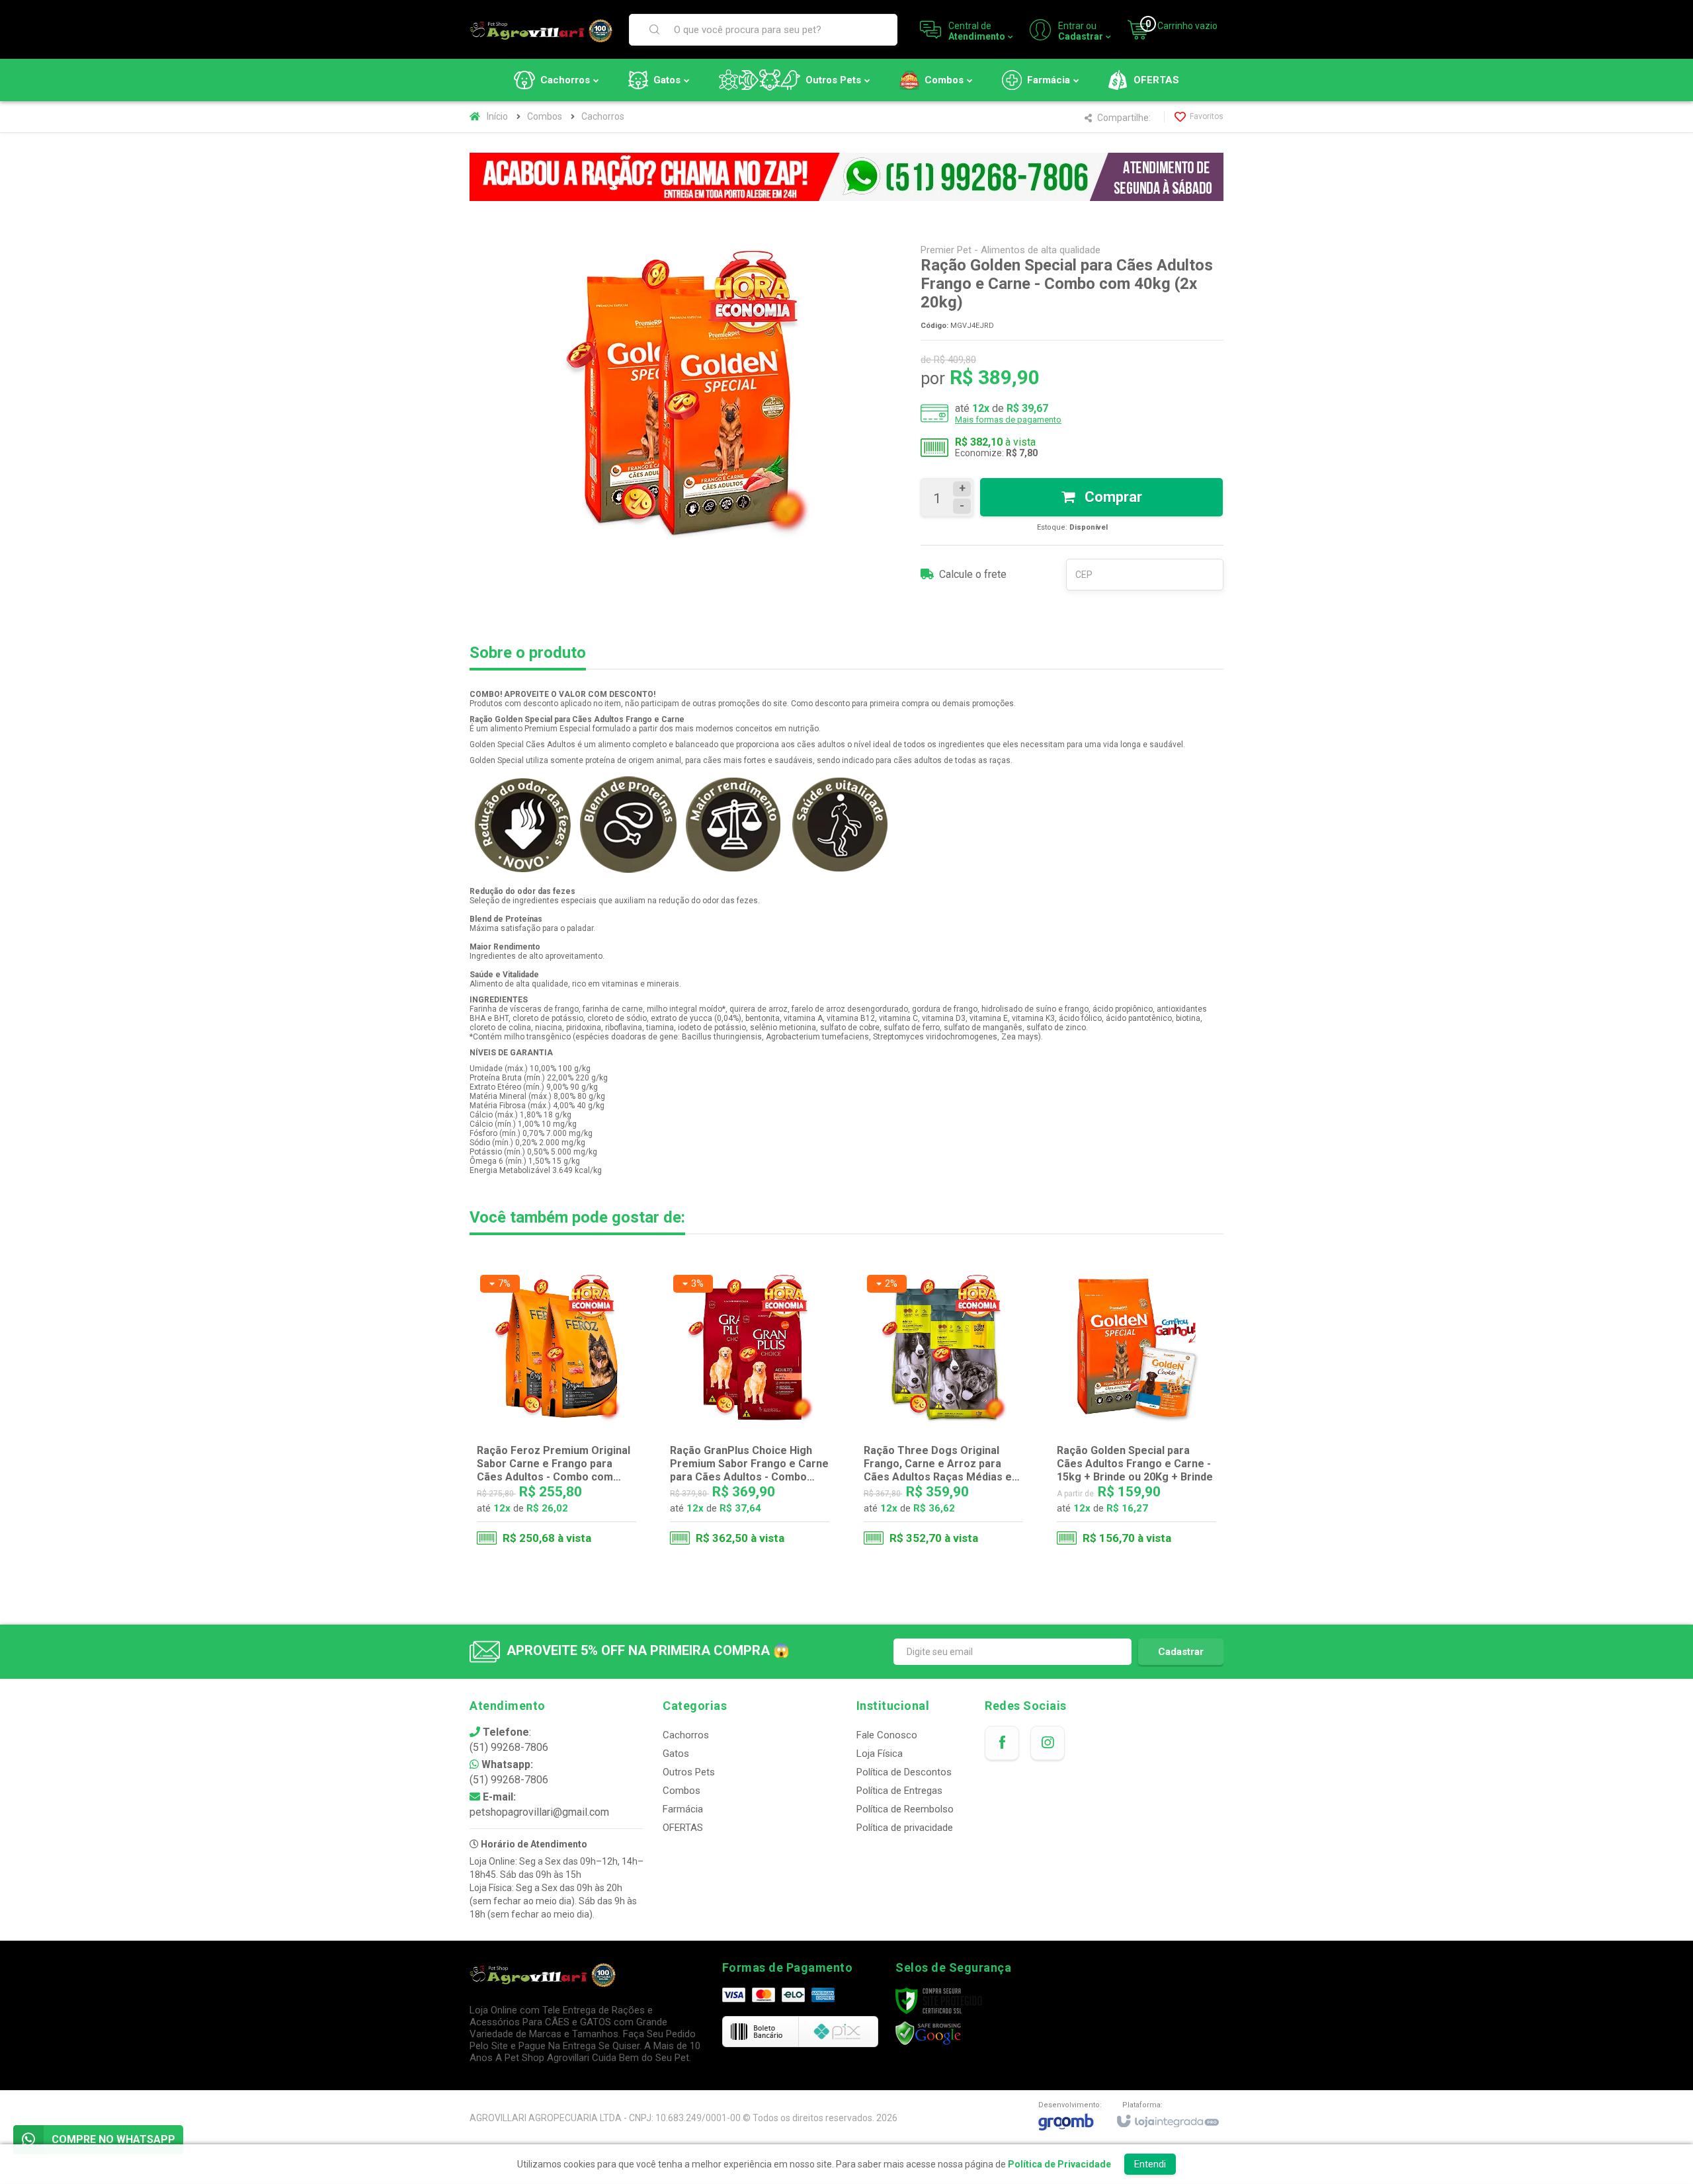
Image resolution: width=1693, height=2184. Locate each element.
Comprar (1112, 497)
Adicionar (583, 1496)
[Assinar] (1181, 1652)
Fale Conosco (887, 1735)
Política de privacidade (905, 1828)
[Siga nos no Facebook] (1002, 1743)
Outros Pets (689, 1772)
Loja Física (880, 1754)
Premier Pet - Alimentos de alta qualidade (1011, 250)
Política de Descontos (904, 1772)
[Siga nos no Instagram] (1048, 1743)
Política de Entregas (899, 1791)
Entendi (1150, 2164)
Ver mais (1144, 1496)
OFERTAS (683, 1828)
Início (497, 116)
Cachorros (603, 116)
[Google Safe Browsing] (929, 2033)
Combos (545, 116)
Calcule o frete (973, 574)
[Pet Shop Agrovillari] (541, 30)
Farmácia (683, 1809)
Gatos (676, 1754)
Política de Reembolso (905, 1809)
